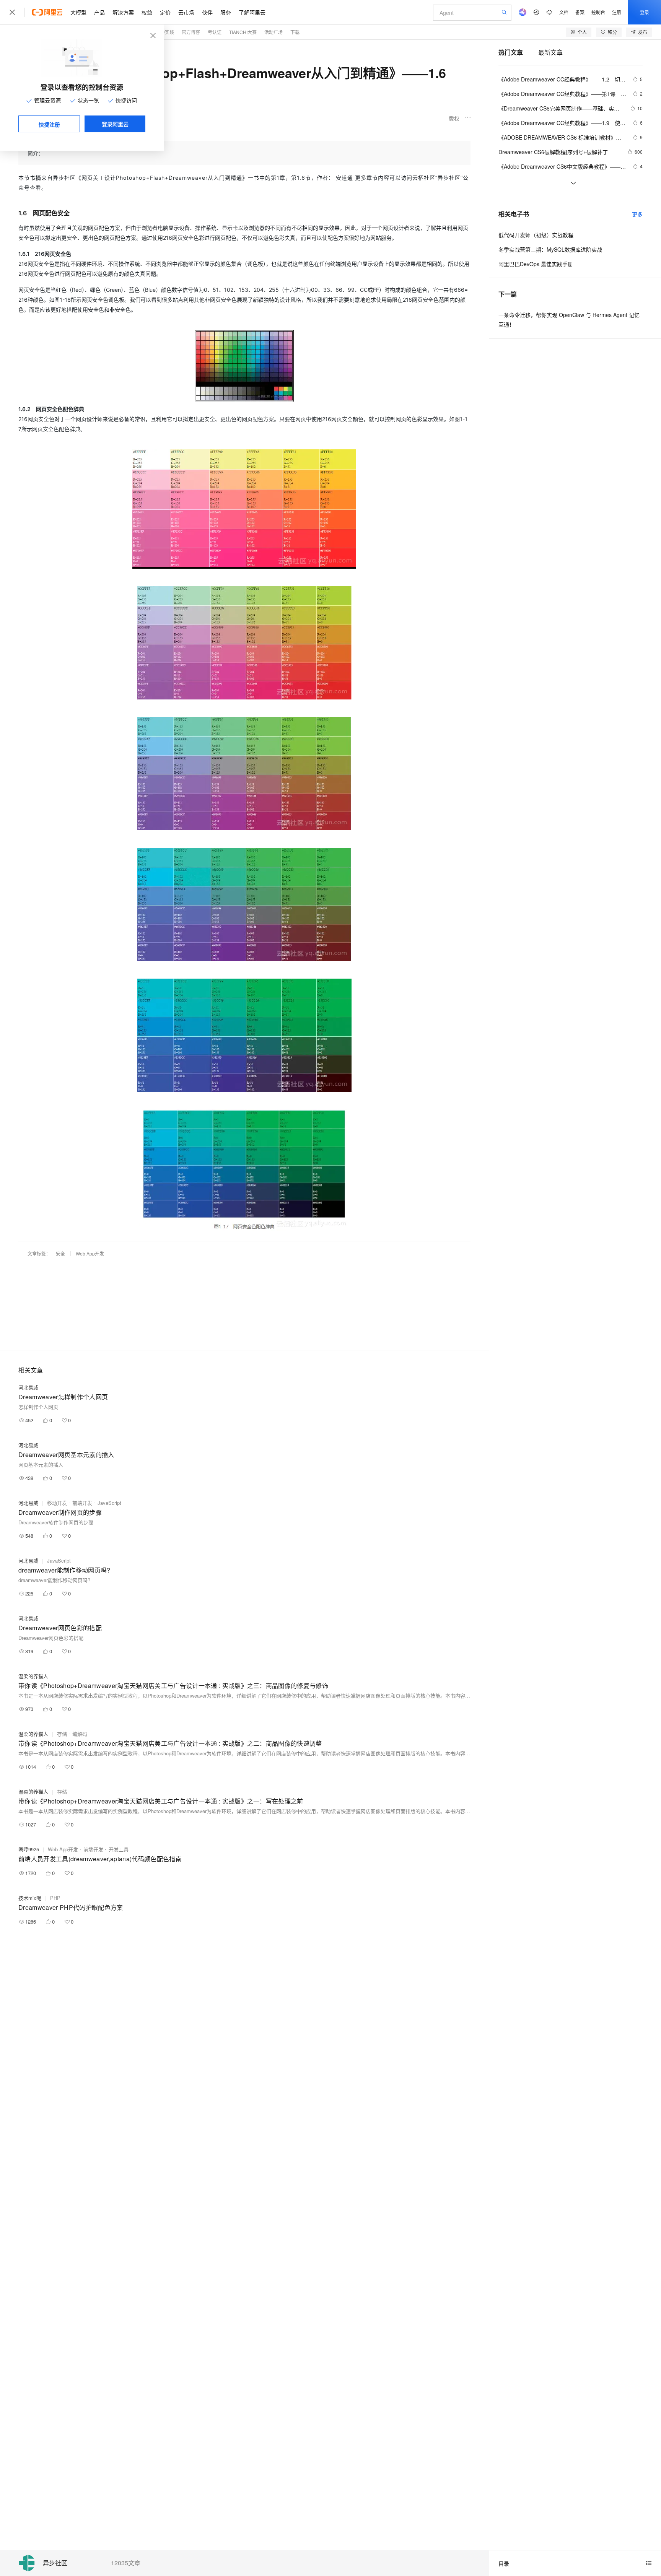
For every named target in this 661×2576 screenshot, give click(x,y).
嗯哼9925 (29, 1849)
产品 (99, 12)
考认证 (215, 32)
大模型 (78, 12)
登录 (645, 12)
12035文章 (126, 2563)
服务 (226, 12)
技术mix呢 (30, 1898)
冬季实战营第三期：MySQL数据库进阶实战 (550, 249)
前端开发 (82, 1503)
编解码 (80, 1734)
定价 (165, 12)
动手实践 (165, 32)
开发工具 (119, 1849)
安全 (60, 1253)
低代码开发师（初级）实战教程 (536, 235)
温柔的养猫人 (33, 1676)
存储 (62, 1734)
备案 (580, 12)
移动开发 (57, 1503)
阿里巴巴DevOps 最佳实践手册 (536, 264)
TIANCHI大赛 (243, 32)
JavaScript (109, 1503)
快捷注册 (49, 124)
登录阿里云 (115, 124)
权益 (147, 12)
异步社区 (55, 2563)
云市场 (186, 12)
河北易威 (28, 1387)
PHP (55, 1898)
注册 (617, 12)
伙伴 (207, 12)
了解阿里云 (252, 12)
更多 (637, 214)
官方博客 (191, 32)
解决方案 (123, 12)
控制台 (598, 12)
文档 (564, 12)
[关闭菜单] (12, 12)
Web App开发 (90, 1253)
